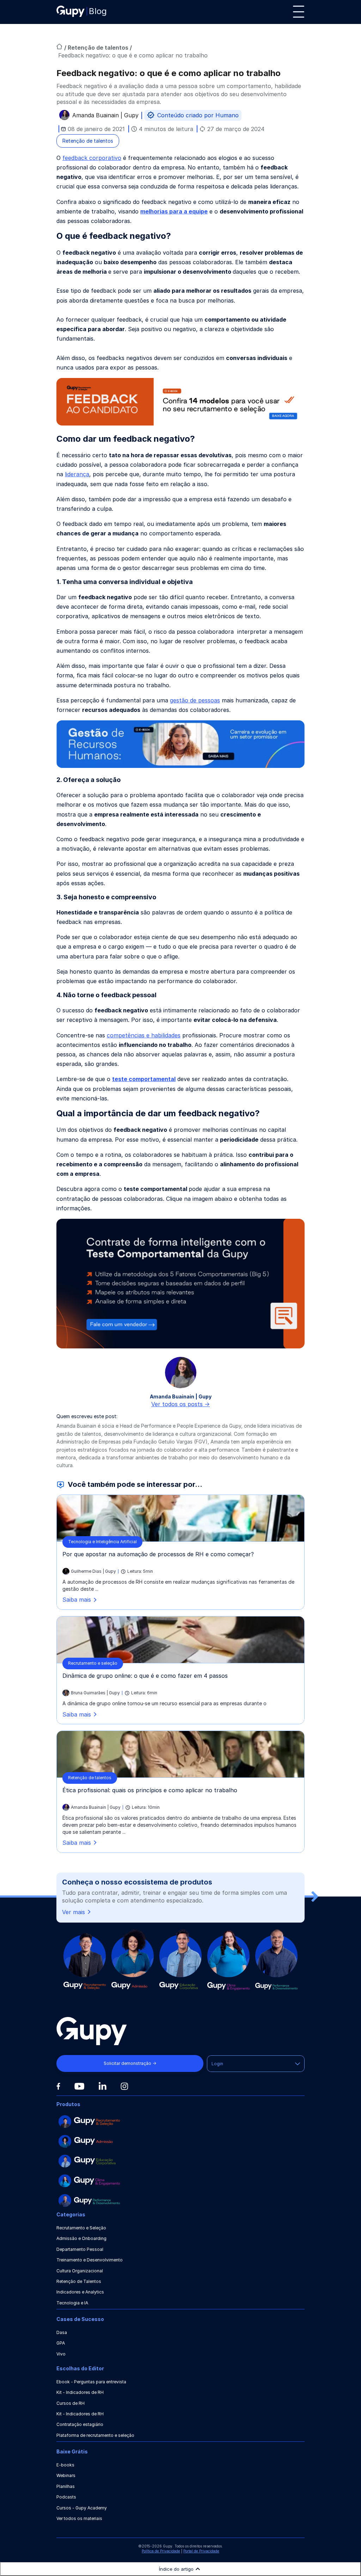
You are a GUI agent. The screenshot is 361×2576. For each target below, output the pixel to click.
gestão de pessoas (195, 700)
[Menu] (299, 12)
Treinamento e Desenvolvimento (90, 2260)
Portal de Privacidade (201, 2551)
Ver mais (74, 1912)
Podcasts (66, 2497)
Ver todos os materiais (79, 2518)
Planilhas (66, 2486)
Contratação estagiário (80, 2424)
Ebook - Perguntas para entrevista (91, 2382)
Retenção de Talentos (79, 2281)
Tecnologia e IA (72, 2303)
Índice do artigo (176, 2569)
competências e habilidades (144, 1035)
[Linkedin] (102, 2086)
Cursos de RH (71, 2403)
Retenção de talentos (99, 48)
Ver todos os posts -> (180, 1404)
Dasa (62, 2332)
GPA (61, 2343)
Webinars (66, 2475)
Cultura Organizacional (80, 2271)
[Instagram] (124, 2086)
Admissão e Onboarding (81, 2238)
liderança (77, 474)
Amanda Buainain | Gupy (105, 116)
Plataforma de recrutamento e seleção (95, 2435)
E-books (65, 2465)
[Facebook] (58, 2086)
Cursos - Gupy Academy (82, 2508)
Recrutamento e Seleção (81, 2228)
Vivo (61, 2354)
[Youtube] (79, 2086)
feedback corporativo (92, 158)
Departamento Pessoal (80, 2249)
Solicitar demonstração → (130, 2063)
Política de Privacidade (161, 2551)
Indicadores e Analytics (80, 2292)
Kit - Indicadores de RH (80, 2392)
